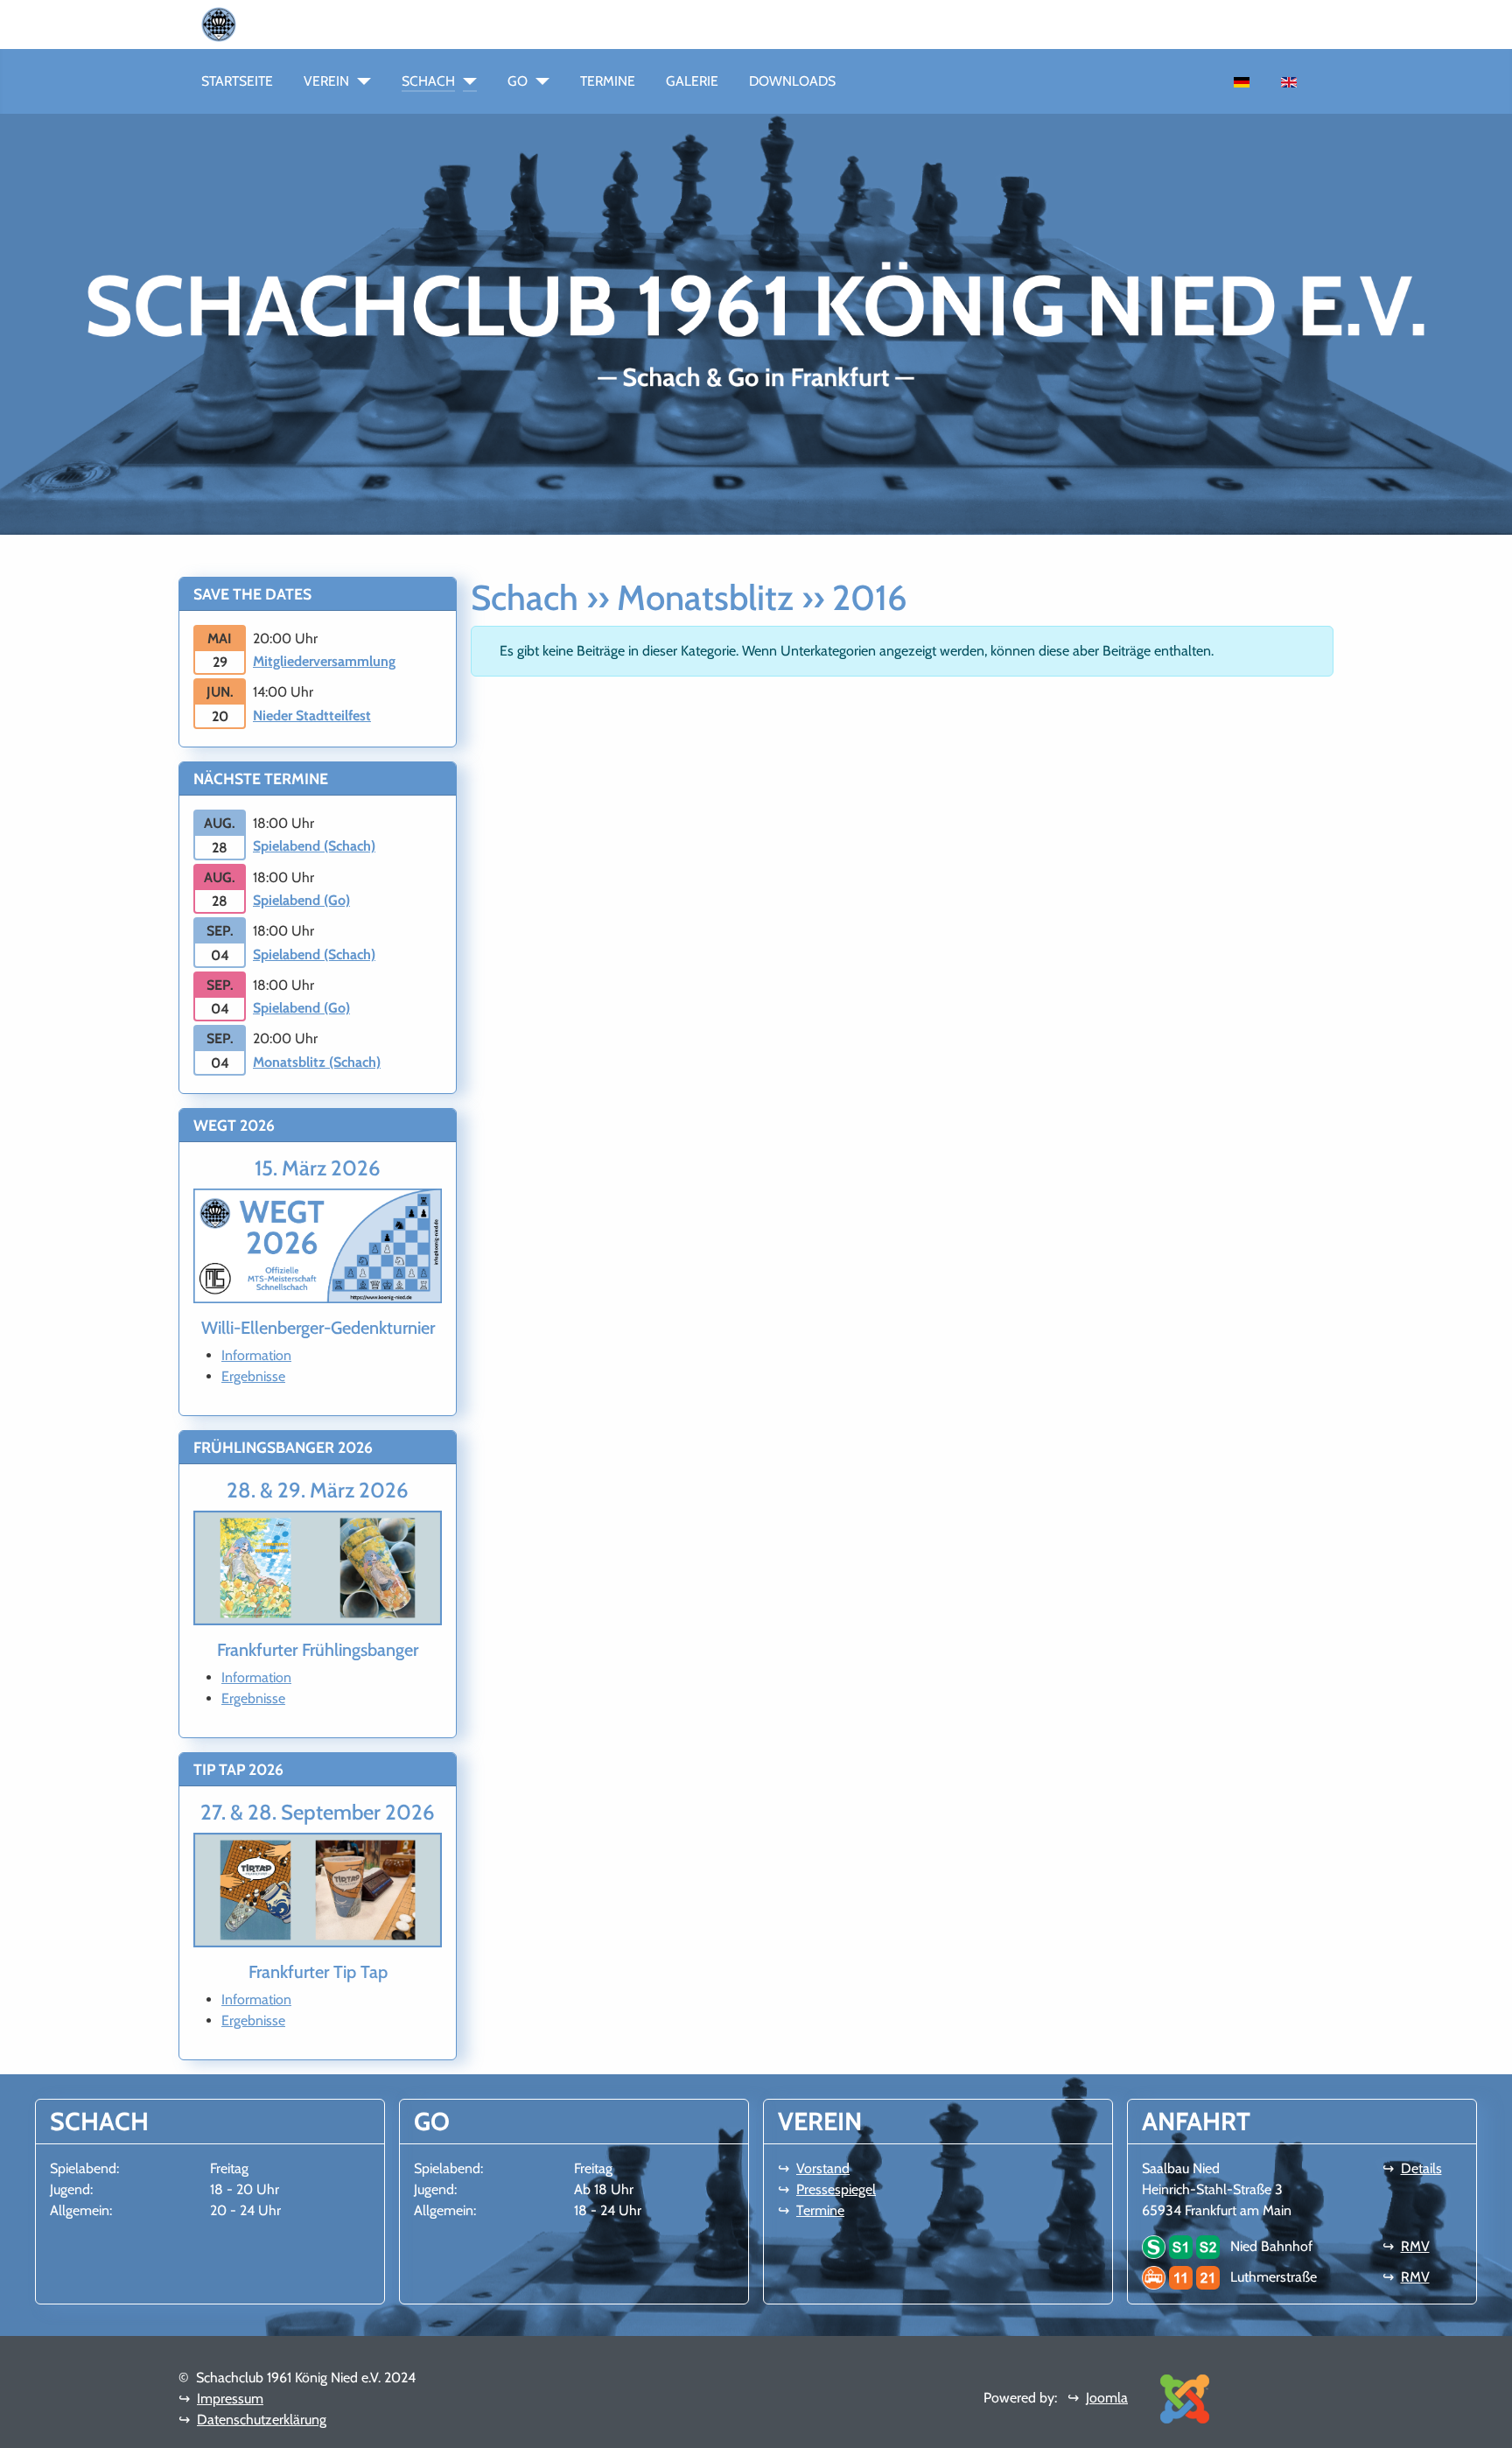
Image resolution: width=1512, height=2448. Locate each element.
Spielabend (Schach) (314, 846)
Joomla (1107, 2398)
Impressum (230, 2399)
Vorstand (823, 2168)
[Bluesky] (332, 23)
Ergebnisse (253, 1376)
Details (1421, 2168)
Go (518, 81)
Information (256, 1355)
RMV (1415, 2246)
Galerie (692, 81)
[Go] (539, 81)
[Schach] (466, 81)
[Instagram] (304, 23)
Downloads (792, 81)
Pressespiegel (836, 2189)
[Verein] (360, 81)
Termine (608, 81)
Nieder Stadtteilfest (312, 715)
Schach (428, 81)
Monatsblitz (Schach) (317, 1062)
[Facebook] (276, 23)
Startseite (237, 81)
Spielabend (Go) (301, 900)
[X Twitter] (360, 23)
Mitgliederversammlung (324, 661)
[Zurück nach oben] (1481, 2416)
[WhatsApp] (248, 23)
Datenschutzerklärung (262, 2420)
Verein (326, 81)
